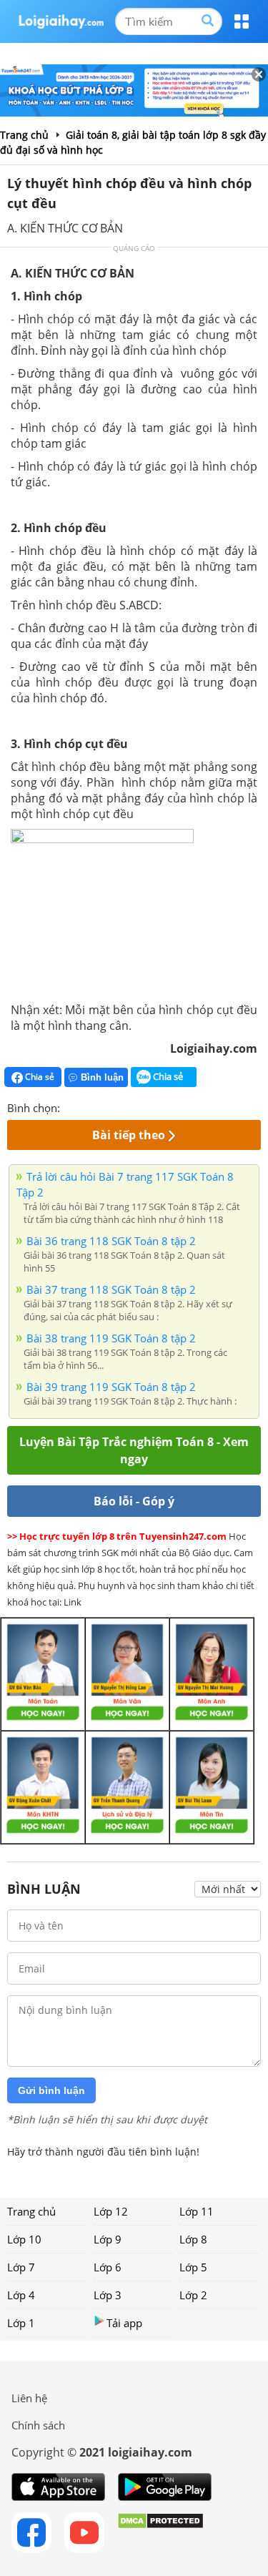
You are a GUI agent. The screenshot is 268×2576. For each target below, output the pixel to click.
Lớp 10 (24, 2239)
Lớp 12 (111, 2211)
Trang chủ (31, 2211)
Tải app (124, 2323)
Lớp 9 (108, 2239)
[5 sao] (140, 1106)
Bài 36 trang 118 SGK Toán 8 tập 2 (111, 1241)
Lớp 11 (197, 2211)
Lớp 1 (21, 2323)
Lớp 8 (193, 2239)
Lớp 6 (108, 2267)
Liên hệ (29, 2398)
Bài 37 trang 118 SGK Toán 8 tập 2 (111, 1289)
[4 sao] (123, 1106)
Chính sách (38, 2425)
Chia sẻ (39, 1077)
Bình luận (102, 1077)
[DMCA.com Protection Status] (160, 2532)
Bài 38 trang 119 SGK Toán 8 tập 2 (111, 1338)
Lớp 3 (108, 2295)
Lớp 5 (193, 2267)
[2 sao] (89, 1106)
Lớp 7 (21, 2267)
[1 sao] (71, 1106)
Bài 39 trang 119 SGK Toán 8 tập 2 (111, 1387)
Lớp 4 (21, 2295)
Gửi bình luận (51, 2090)
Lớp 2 (193, 2295)
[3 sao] (106, 1106)
